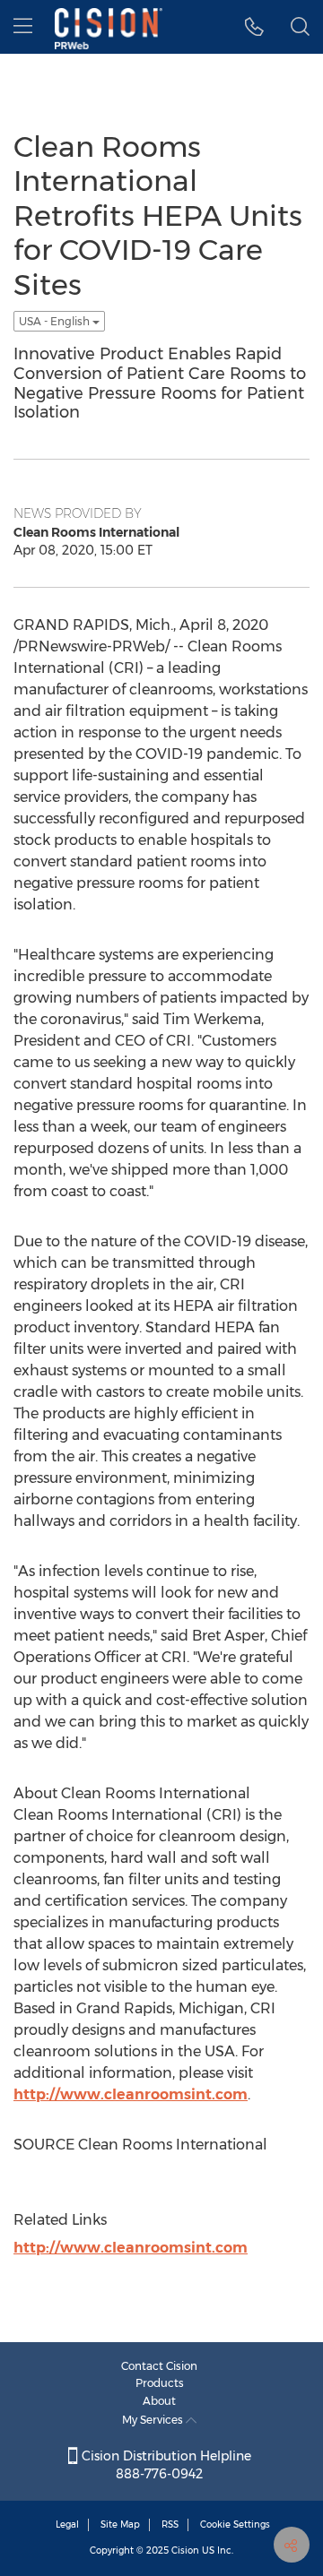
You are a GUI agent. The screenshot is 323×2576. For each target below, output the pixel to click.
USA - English (56, 321)
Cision (185, 2550)
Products (160, 2383)
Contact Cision (159, 2366)
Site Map (120, 2524)
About (159, 2401)
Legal (67, 2524)
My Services (154, 2420)
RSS (170, 2524)
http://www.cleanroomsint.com (131, 2094)
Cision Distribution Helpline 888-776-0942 (165, 2465)
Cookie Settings (235, 2524)
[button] (254, 27)
